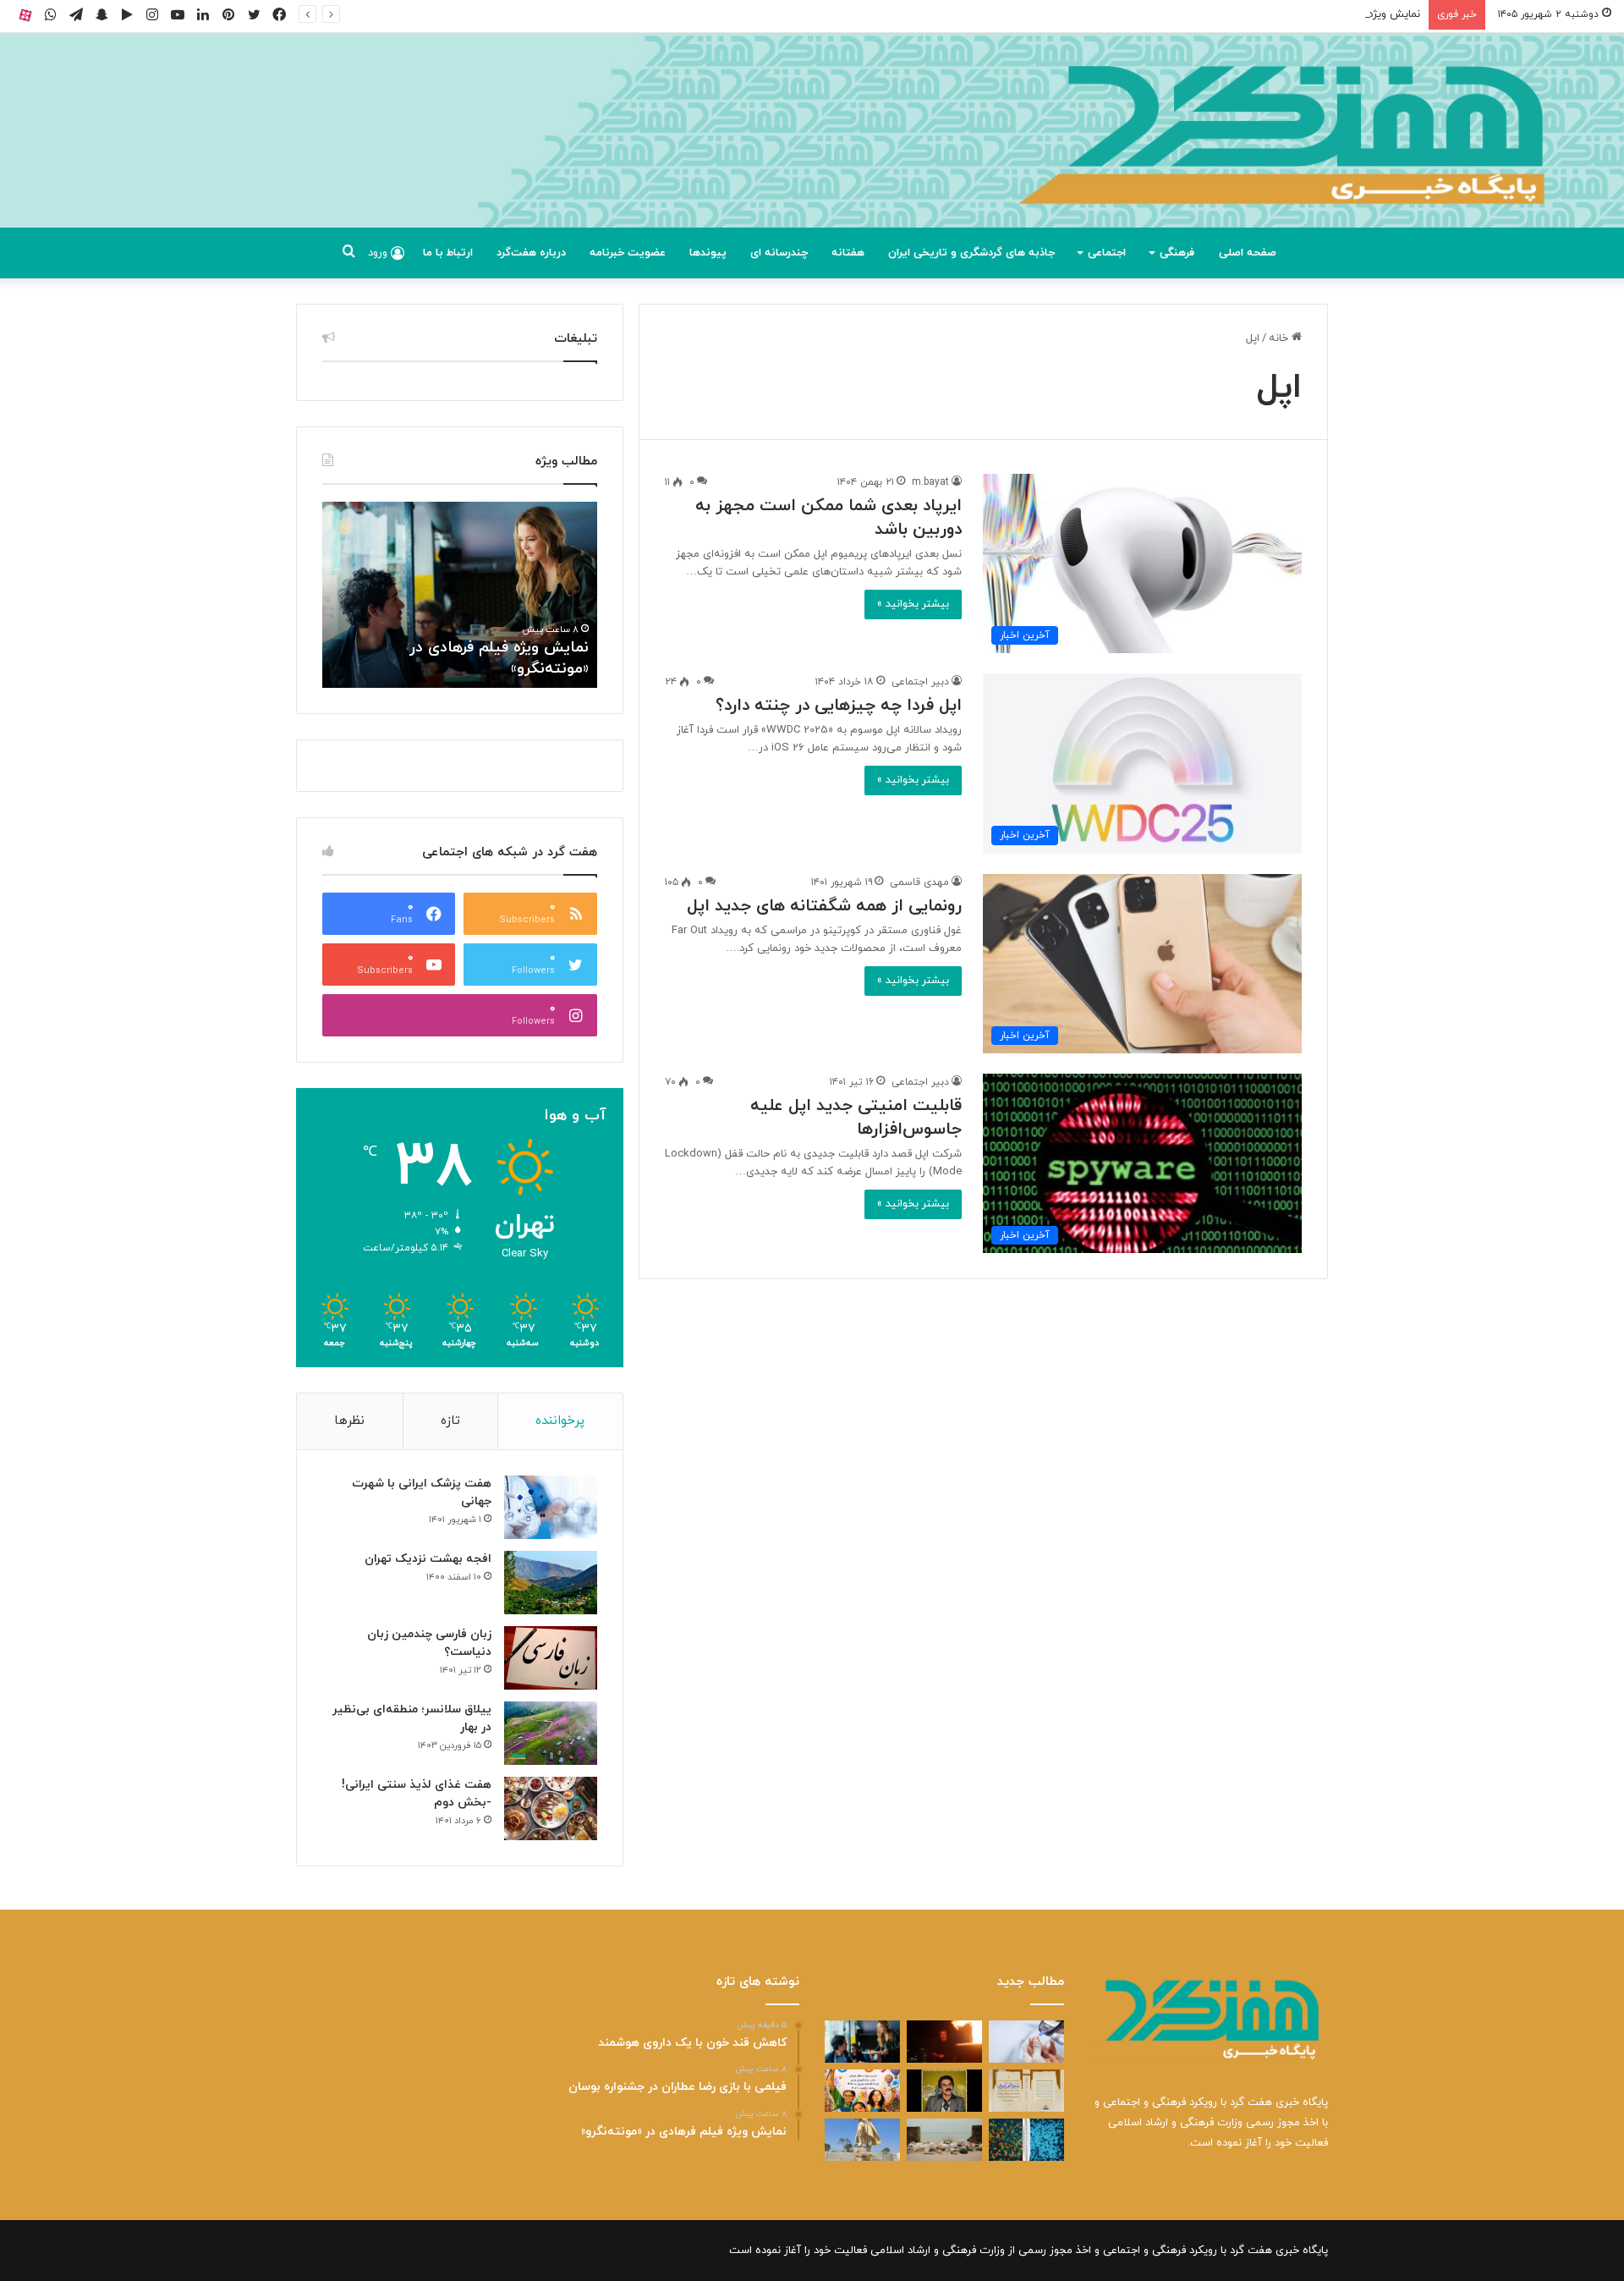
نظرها (349, 1421)
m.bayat (930, 482)
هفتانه (848, 253)
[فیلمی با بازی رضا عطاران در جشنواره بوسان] (944, 2042)
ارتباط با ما (448, 253)
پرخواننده (560, 1421)
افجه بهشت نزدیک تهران (428, 1559)
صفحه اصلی (1248, 253)
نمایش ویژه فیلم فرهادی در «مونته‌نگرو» (1328, 14)
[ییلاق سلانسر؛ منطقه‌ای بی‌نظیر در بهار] (551, 1733)
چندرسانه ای (779, 253)
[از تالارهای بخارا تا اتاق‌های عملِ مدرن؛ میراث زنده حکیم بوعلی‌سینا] (862, 2140)
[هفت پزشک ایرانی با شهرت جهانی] (551, 1507)
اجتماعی (1107, 253)
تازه (450, 1421)
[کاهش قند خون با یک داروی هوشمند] (1026, 2042)
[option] (460, 595)
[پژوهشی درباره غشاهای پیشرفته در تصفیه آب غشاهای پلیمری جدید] (1026, 2140)
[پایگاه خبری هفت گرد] (812, 149)
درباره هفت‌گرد (531, 253)
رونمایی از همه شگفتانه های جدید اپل (824, 906)
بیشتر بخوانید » (913, 604)
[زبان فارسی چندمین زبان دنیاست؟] (551, 1658)
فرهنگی (1177, 253)
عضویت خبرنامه (628, 253)
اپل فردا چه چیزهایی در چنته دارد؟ (839, 706)
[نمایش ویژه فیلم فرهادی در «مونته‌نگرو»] (862, 2042)
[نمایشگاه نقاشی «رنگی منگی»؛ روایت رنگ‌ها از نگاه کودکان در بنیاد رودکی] (862, 2091)
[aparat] (25, 15)
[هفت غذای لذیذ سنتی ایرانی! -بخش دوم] (551, 1808)
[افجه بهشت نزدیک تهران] (551, 1583)
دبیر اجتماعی (920, 682)
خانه (1280, 338)
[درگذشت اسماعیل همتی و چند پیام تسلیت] (944, 2091)
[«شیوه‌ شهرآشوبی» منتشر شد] (1026, 2091)
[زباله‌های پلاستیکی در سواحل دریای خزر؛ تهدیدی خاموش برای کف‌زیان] (944, 2140)
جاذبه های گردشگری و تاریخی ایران (971, 253)
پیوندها (708, 253)
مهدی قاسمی (919, 882)
